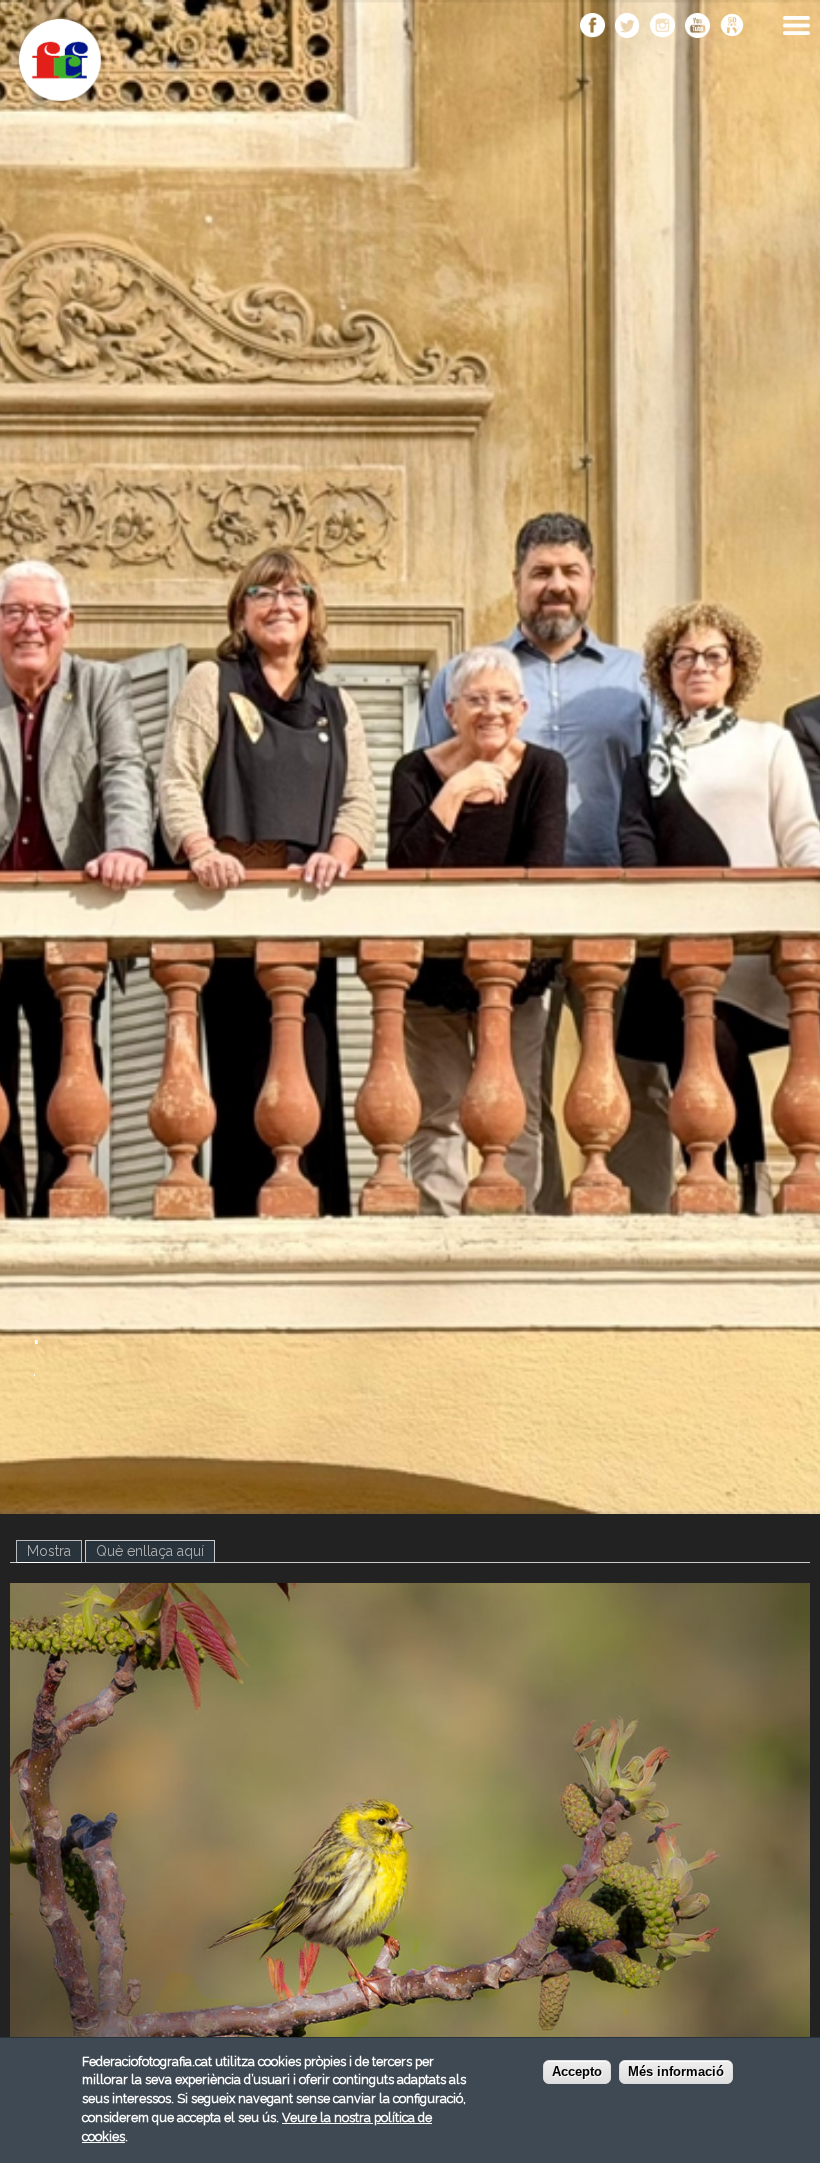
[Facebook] (592, 27)
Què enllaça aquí (150, 1551)
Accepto (577, 2072)
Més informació (676, 2072)
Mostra (54, 1551)
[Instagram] (662, 27)
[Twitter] (627, 27)
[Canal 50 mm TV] (732, 27)
